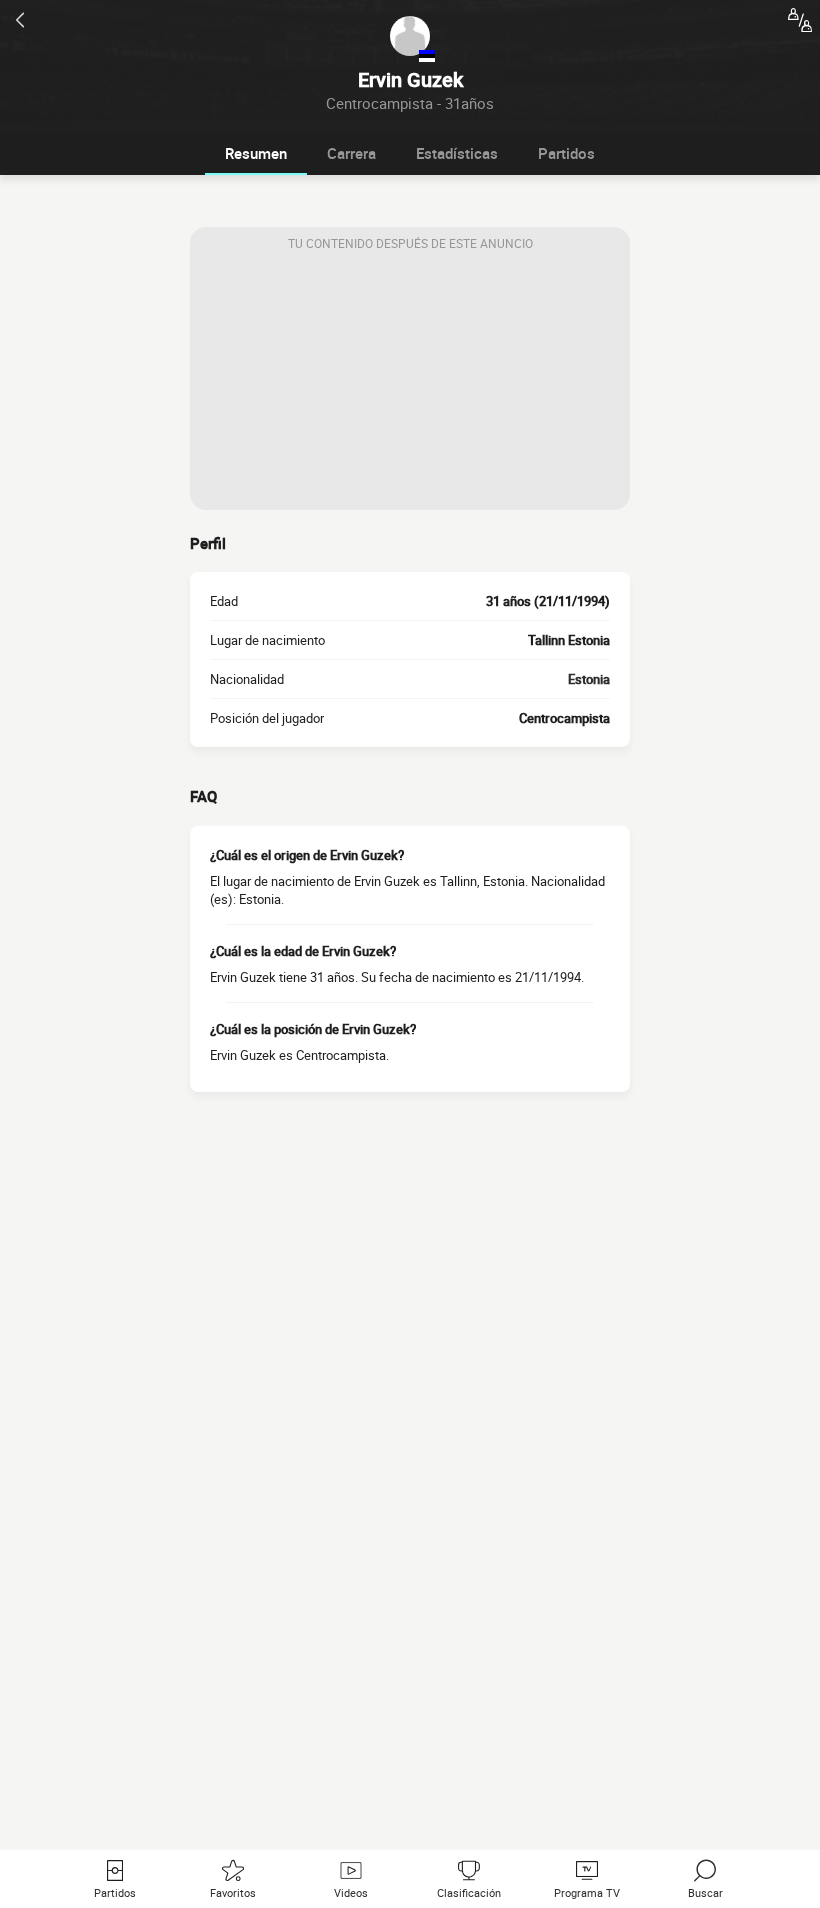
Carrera (351, 153)
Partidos (566, 153)
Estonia (589, 679)
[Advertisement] (410, 385)
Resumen (256, 153)
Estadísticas (457, 153)
